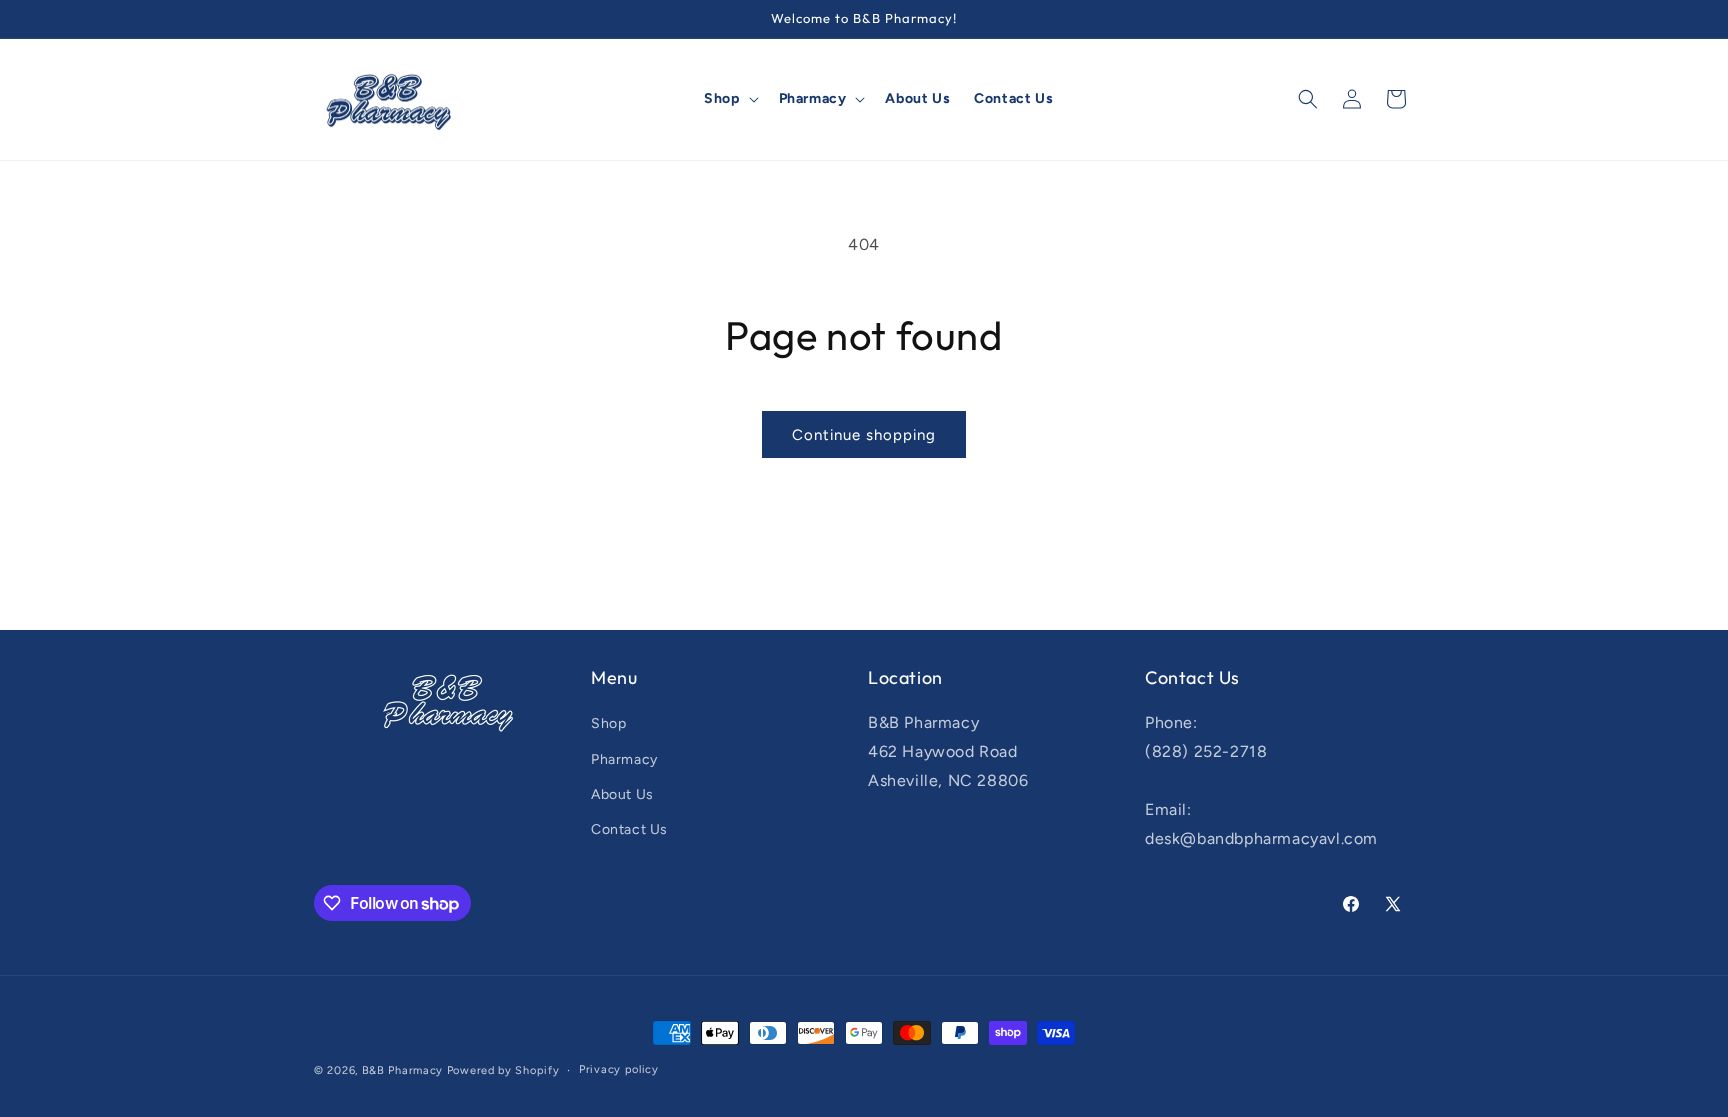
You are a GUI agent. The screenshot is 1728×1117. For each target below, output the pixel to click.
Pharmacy (624, 759)
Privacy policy (619, 1069)
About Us (622, 794)
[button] (729, 99)
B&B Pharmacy (402, 1070)
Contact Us (629, 829)
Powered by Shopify (503, 1070)
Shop (608, 723)
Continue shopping (864, 435)
